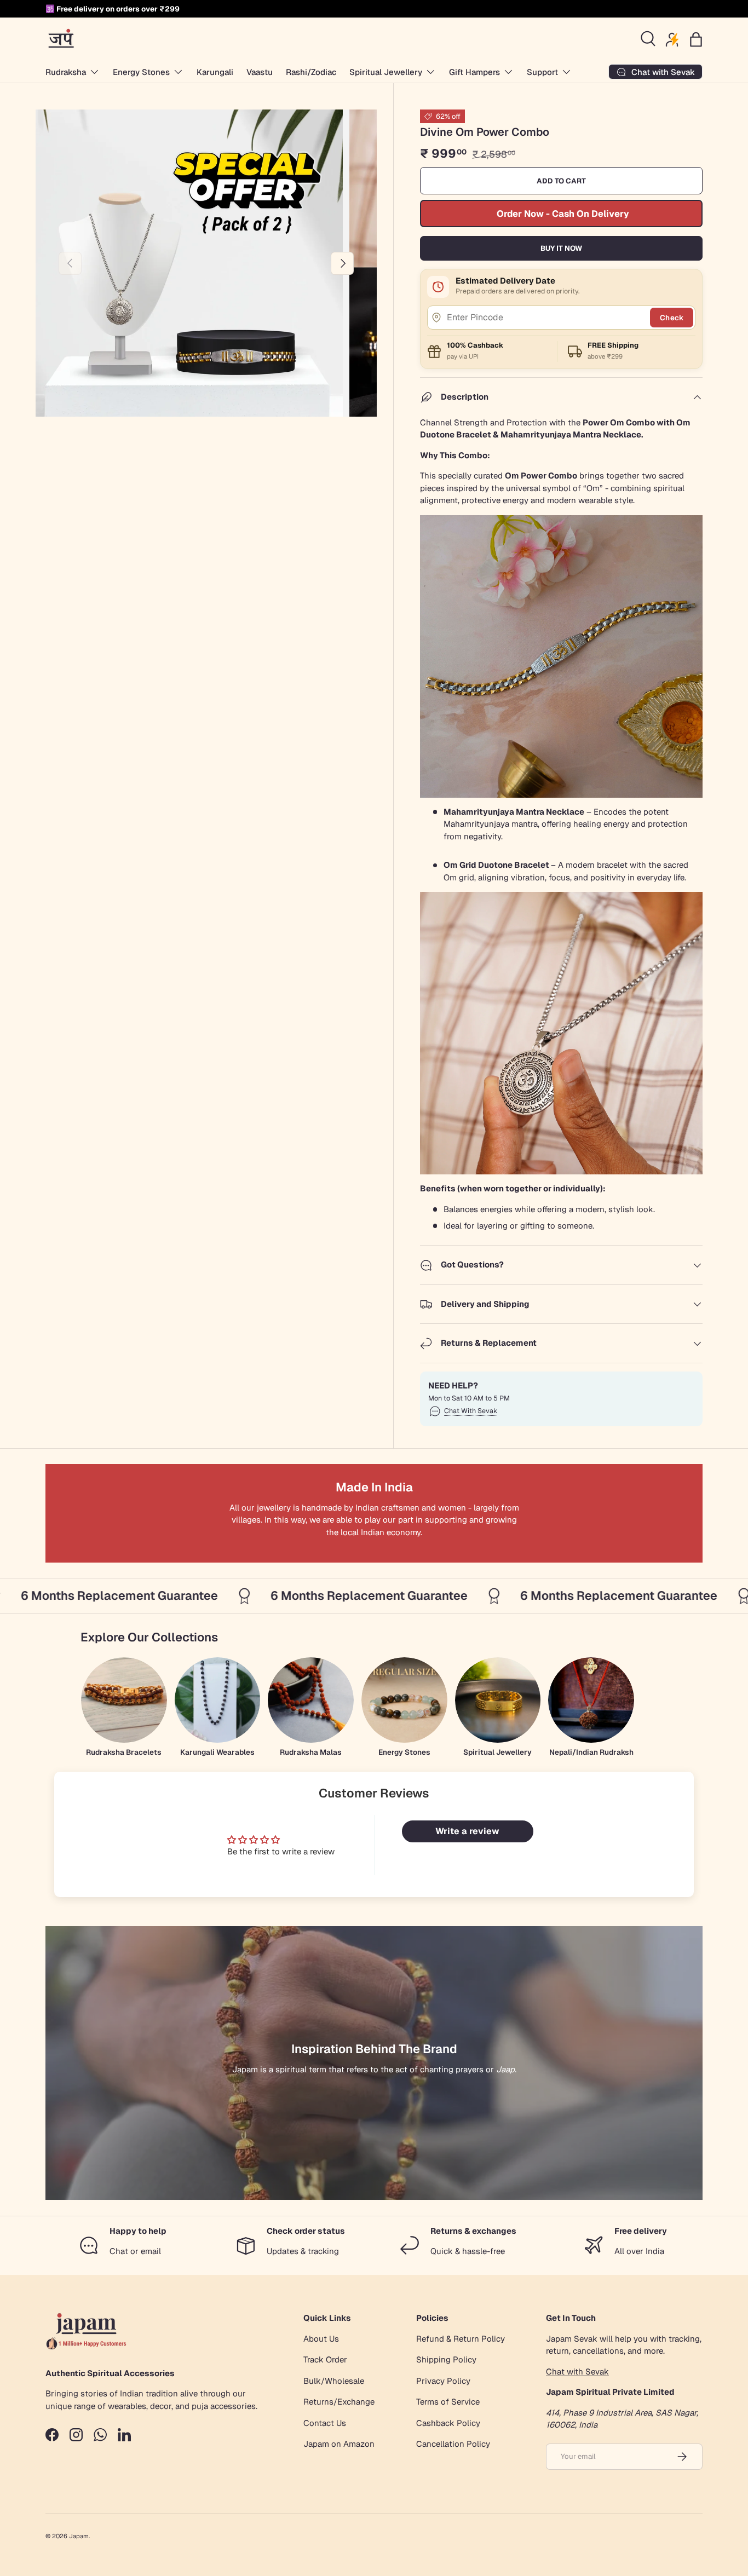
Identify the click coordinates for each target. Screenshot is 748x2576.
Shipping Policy (446, 2359)
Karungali (215, 72)
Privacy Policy (443, 2381)
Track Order (325, 2359)
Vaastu (260, 72)
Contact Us (325, 2423)
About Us (321, 2339)
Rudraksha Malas (311, 1752)
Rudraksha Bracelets (124, 1752)
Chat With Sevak (471, 1411)
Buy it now (561, 248)
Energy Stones (141, 72)
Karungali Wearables (217, 1752)
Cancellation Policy (453, 2444)
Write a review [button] (467, 1831)
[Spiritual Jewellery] (498, 1700)
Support (542, 72)
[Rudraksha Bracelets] (124, 1700)
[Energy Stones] (404, 1700)
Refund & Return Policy (461, 2339)
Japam (79, 2536)
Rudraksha (66, 72)
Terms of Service (448, 2402)
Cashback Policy (448, 2423)
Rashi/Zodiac (311, 72)
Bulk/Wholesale (334, 2381)
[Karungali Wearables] (218, 1700)
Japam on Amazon (339, 2444)
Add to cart (561, 181)
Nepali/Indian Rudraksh (591, 1752)
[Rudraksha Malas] (311, 1700)
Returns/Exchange (339, 2402)
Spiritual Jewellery (386, 72)
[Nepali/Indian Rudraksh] (591, 1700)
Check (672, 318)
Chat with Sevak (577, 2372)
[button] (696, 39)
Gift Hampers (474, 72)
